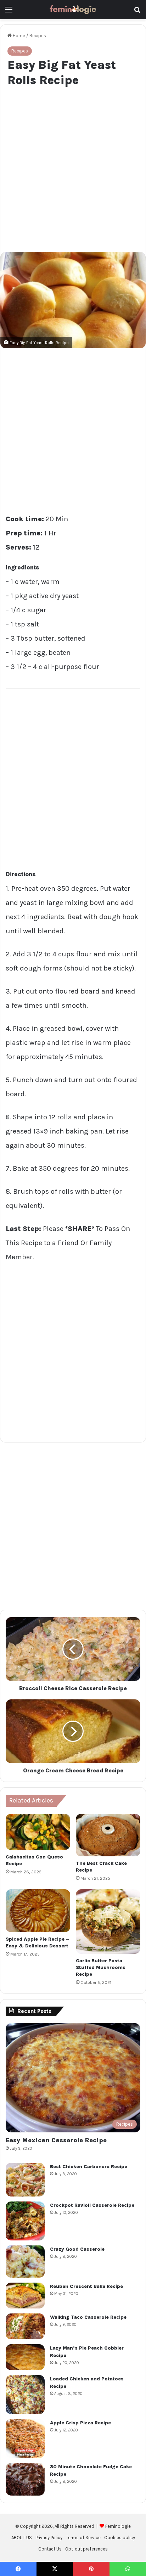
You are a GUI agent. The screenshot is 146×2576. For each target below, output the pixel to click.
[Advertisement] (73, 168)
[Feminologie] (73, 10)
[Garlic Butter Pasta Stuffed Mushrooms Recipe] (108, 1922)
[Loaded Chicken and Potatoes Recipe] (25, 2395)
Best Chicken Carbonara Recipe (89, 2167)
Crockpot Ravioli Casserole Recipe (92, 2205)
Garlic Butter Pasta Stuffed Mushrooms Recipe (101, 1967)
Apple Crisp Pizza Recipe (80, 2423)
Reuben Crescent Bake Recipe (86, 2286)
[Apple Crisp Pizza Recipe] (25, 2439)
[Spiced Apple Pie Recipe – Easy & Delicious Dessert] (38, 1911)
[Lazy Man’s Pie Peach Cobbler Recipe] (25, 2357)
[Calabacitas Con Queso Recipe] (38, 1832)
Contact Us (50, 2549)
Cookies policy (120, 2538)
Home (18, 36)
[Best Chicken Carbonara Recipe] (25, 2180)
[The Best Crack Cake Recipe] (108, 1835)
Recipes (38, 36)
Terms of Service (83, 2538)
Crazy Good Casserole (77, 2249)
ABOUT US (22, 2538)
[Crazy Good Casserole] (25, 2262)
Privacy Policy (49, 2538)
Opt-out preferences (86, 2549)
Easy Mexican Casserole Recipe (56, 2140)
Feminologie (118, 2526)
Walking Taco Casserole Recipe (88, 2317)
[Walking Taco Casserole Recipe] (25, 2326)
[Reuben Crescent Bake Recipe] (25, 2296)
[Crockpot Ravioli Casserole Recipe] (25, 2221)
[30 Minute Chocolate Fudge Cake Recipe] (25, 2479)
